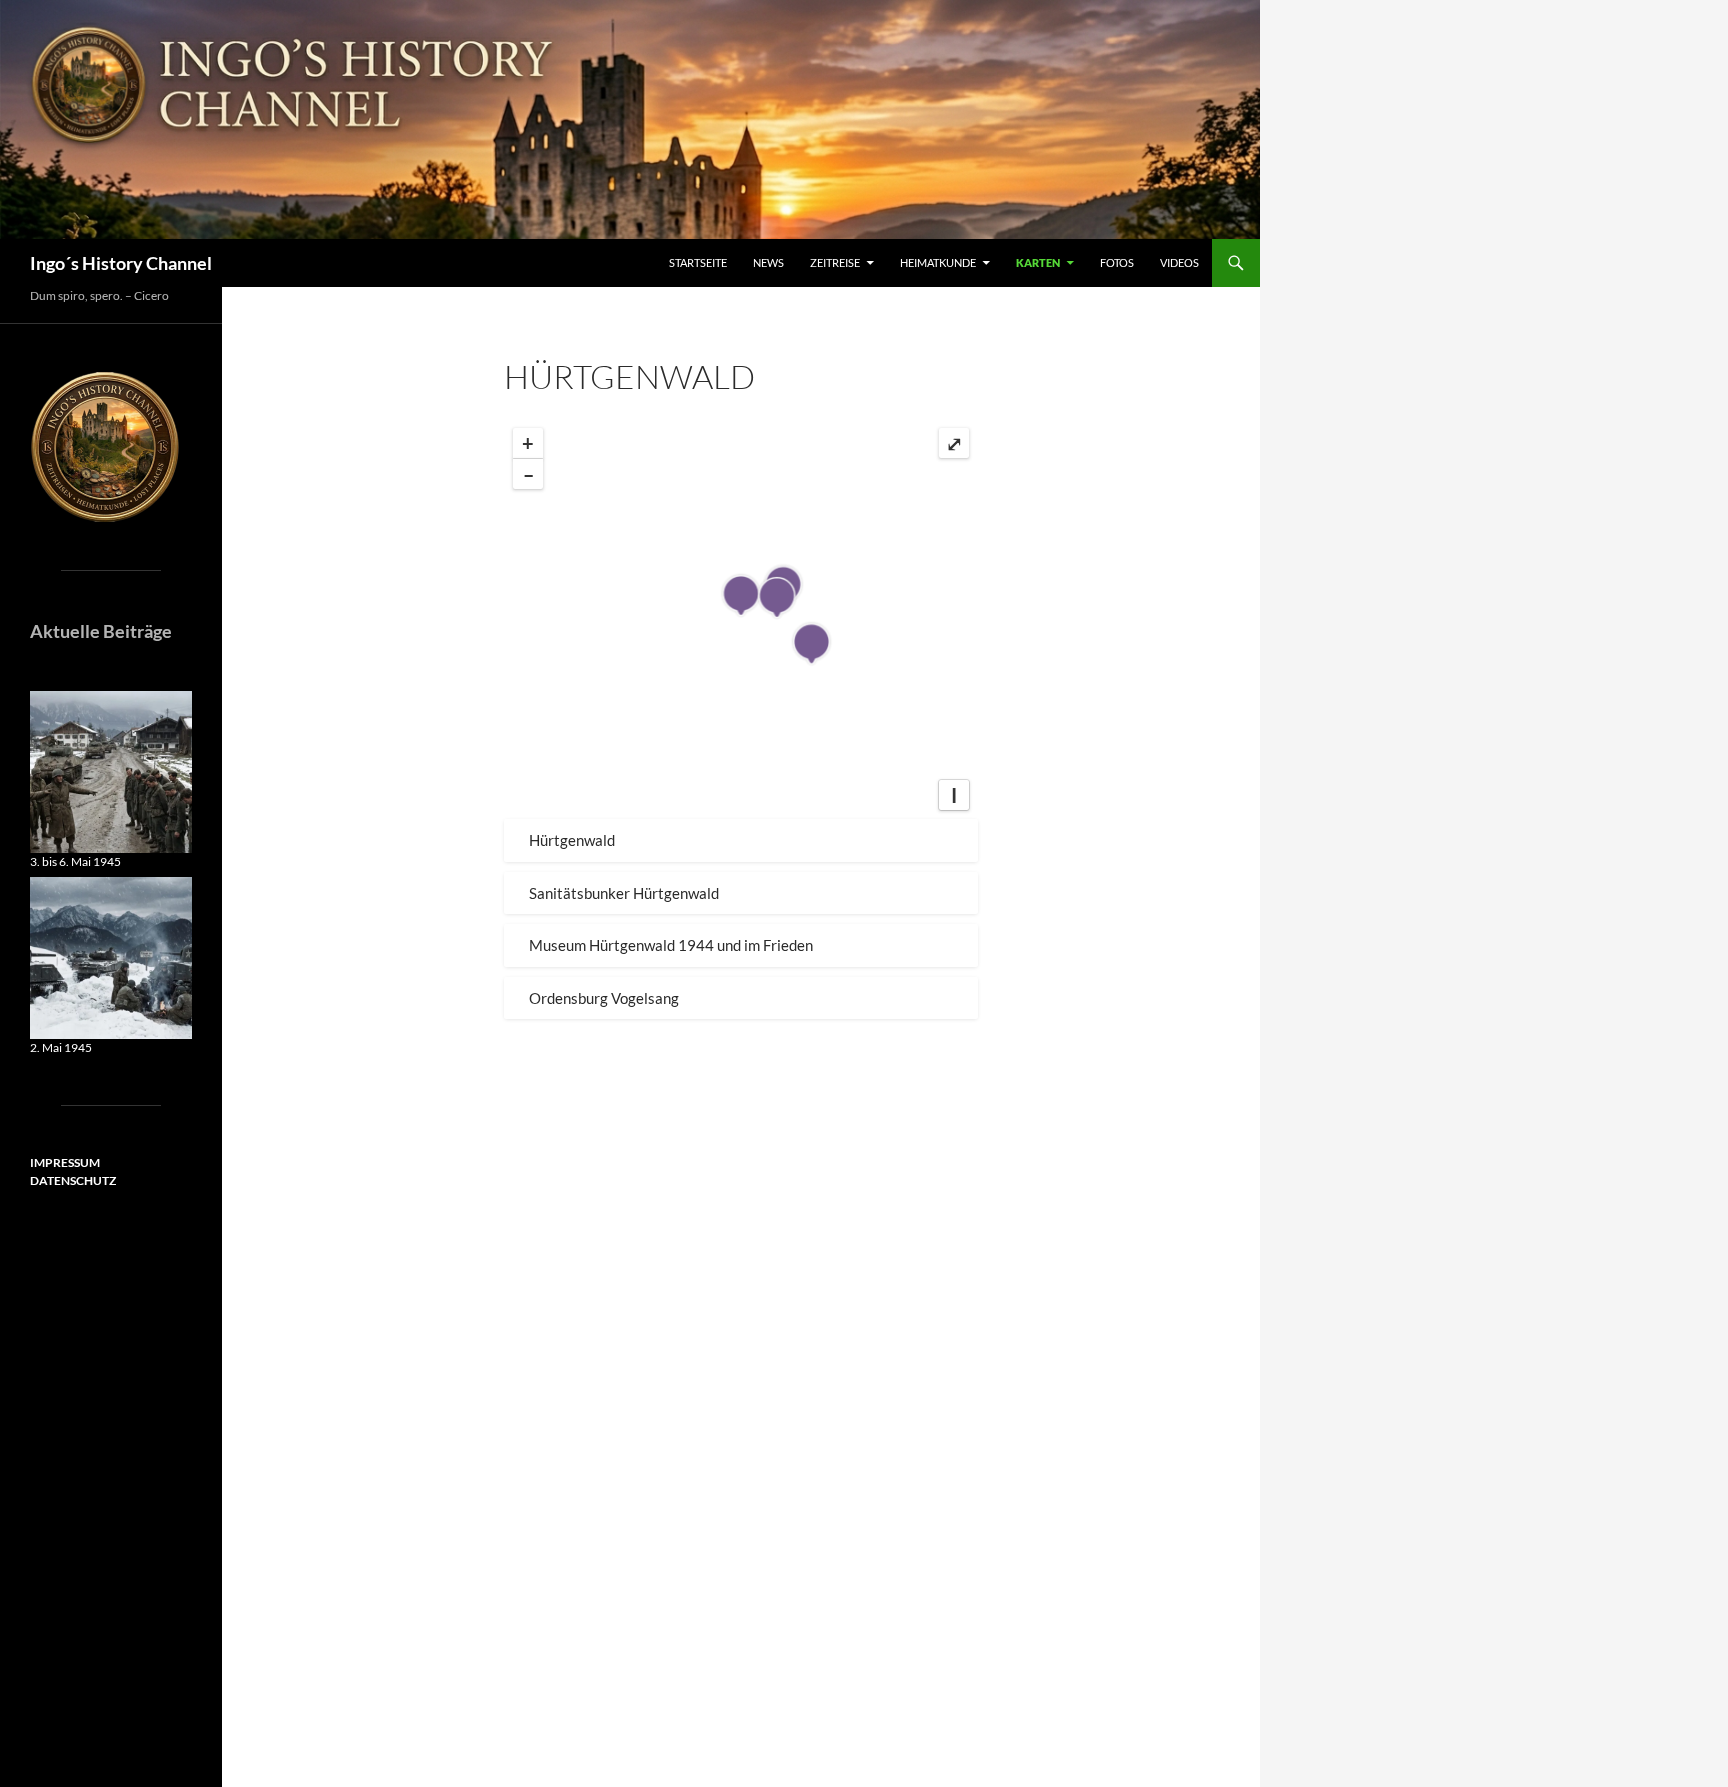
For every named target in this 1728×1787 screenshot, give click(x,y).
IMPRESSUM (65, 1162)
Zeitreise (835, 262)
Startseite (698, 262)
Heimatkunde (938, 262)
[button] (741, 840)
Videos (1179, 262)
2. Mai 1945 (61, 1047)
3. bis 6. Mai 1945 (75, 861)
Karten (1038, 262)
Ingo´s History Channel (121, 263)
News (768, 262)
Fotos (1117, 262)
